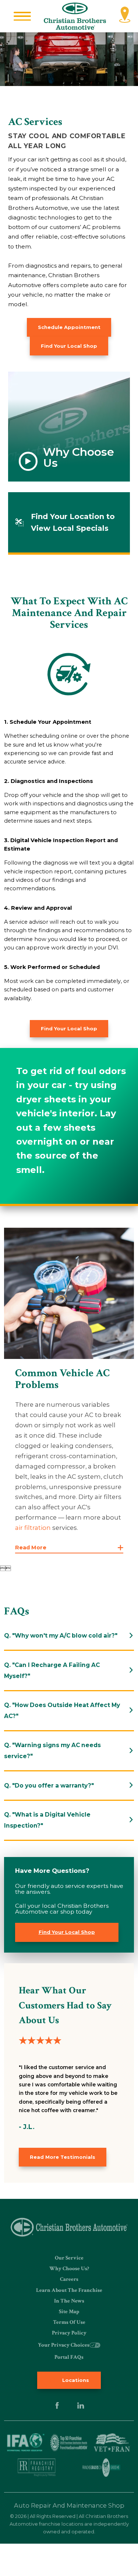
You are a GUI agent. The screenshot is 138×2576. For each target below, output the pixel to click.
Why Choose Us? (69, 2269)
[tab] (69, 1636)
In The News (69, 2301)
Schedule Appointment (69, 327)
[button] (22, 16)
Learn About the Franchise (69, 2290)
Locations (75, 2380)
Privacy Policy (69, 2333)
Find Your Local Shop (69, 346)
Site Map (69, 2312)
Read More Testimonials (63, 2157)
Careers (69, 2279)
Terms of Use (69, 2322)
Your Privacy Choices (64, 2345)
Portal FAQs (69, 2357)
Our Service (69, 2258)
